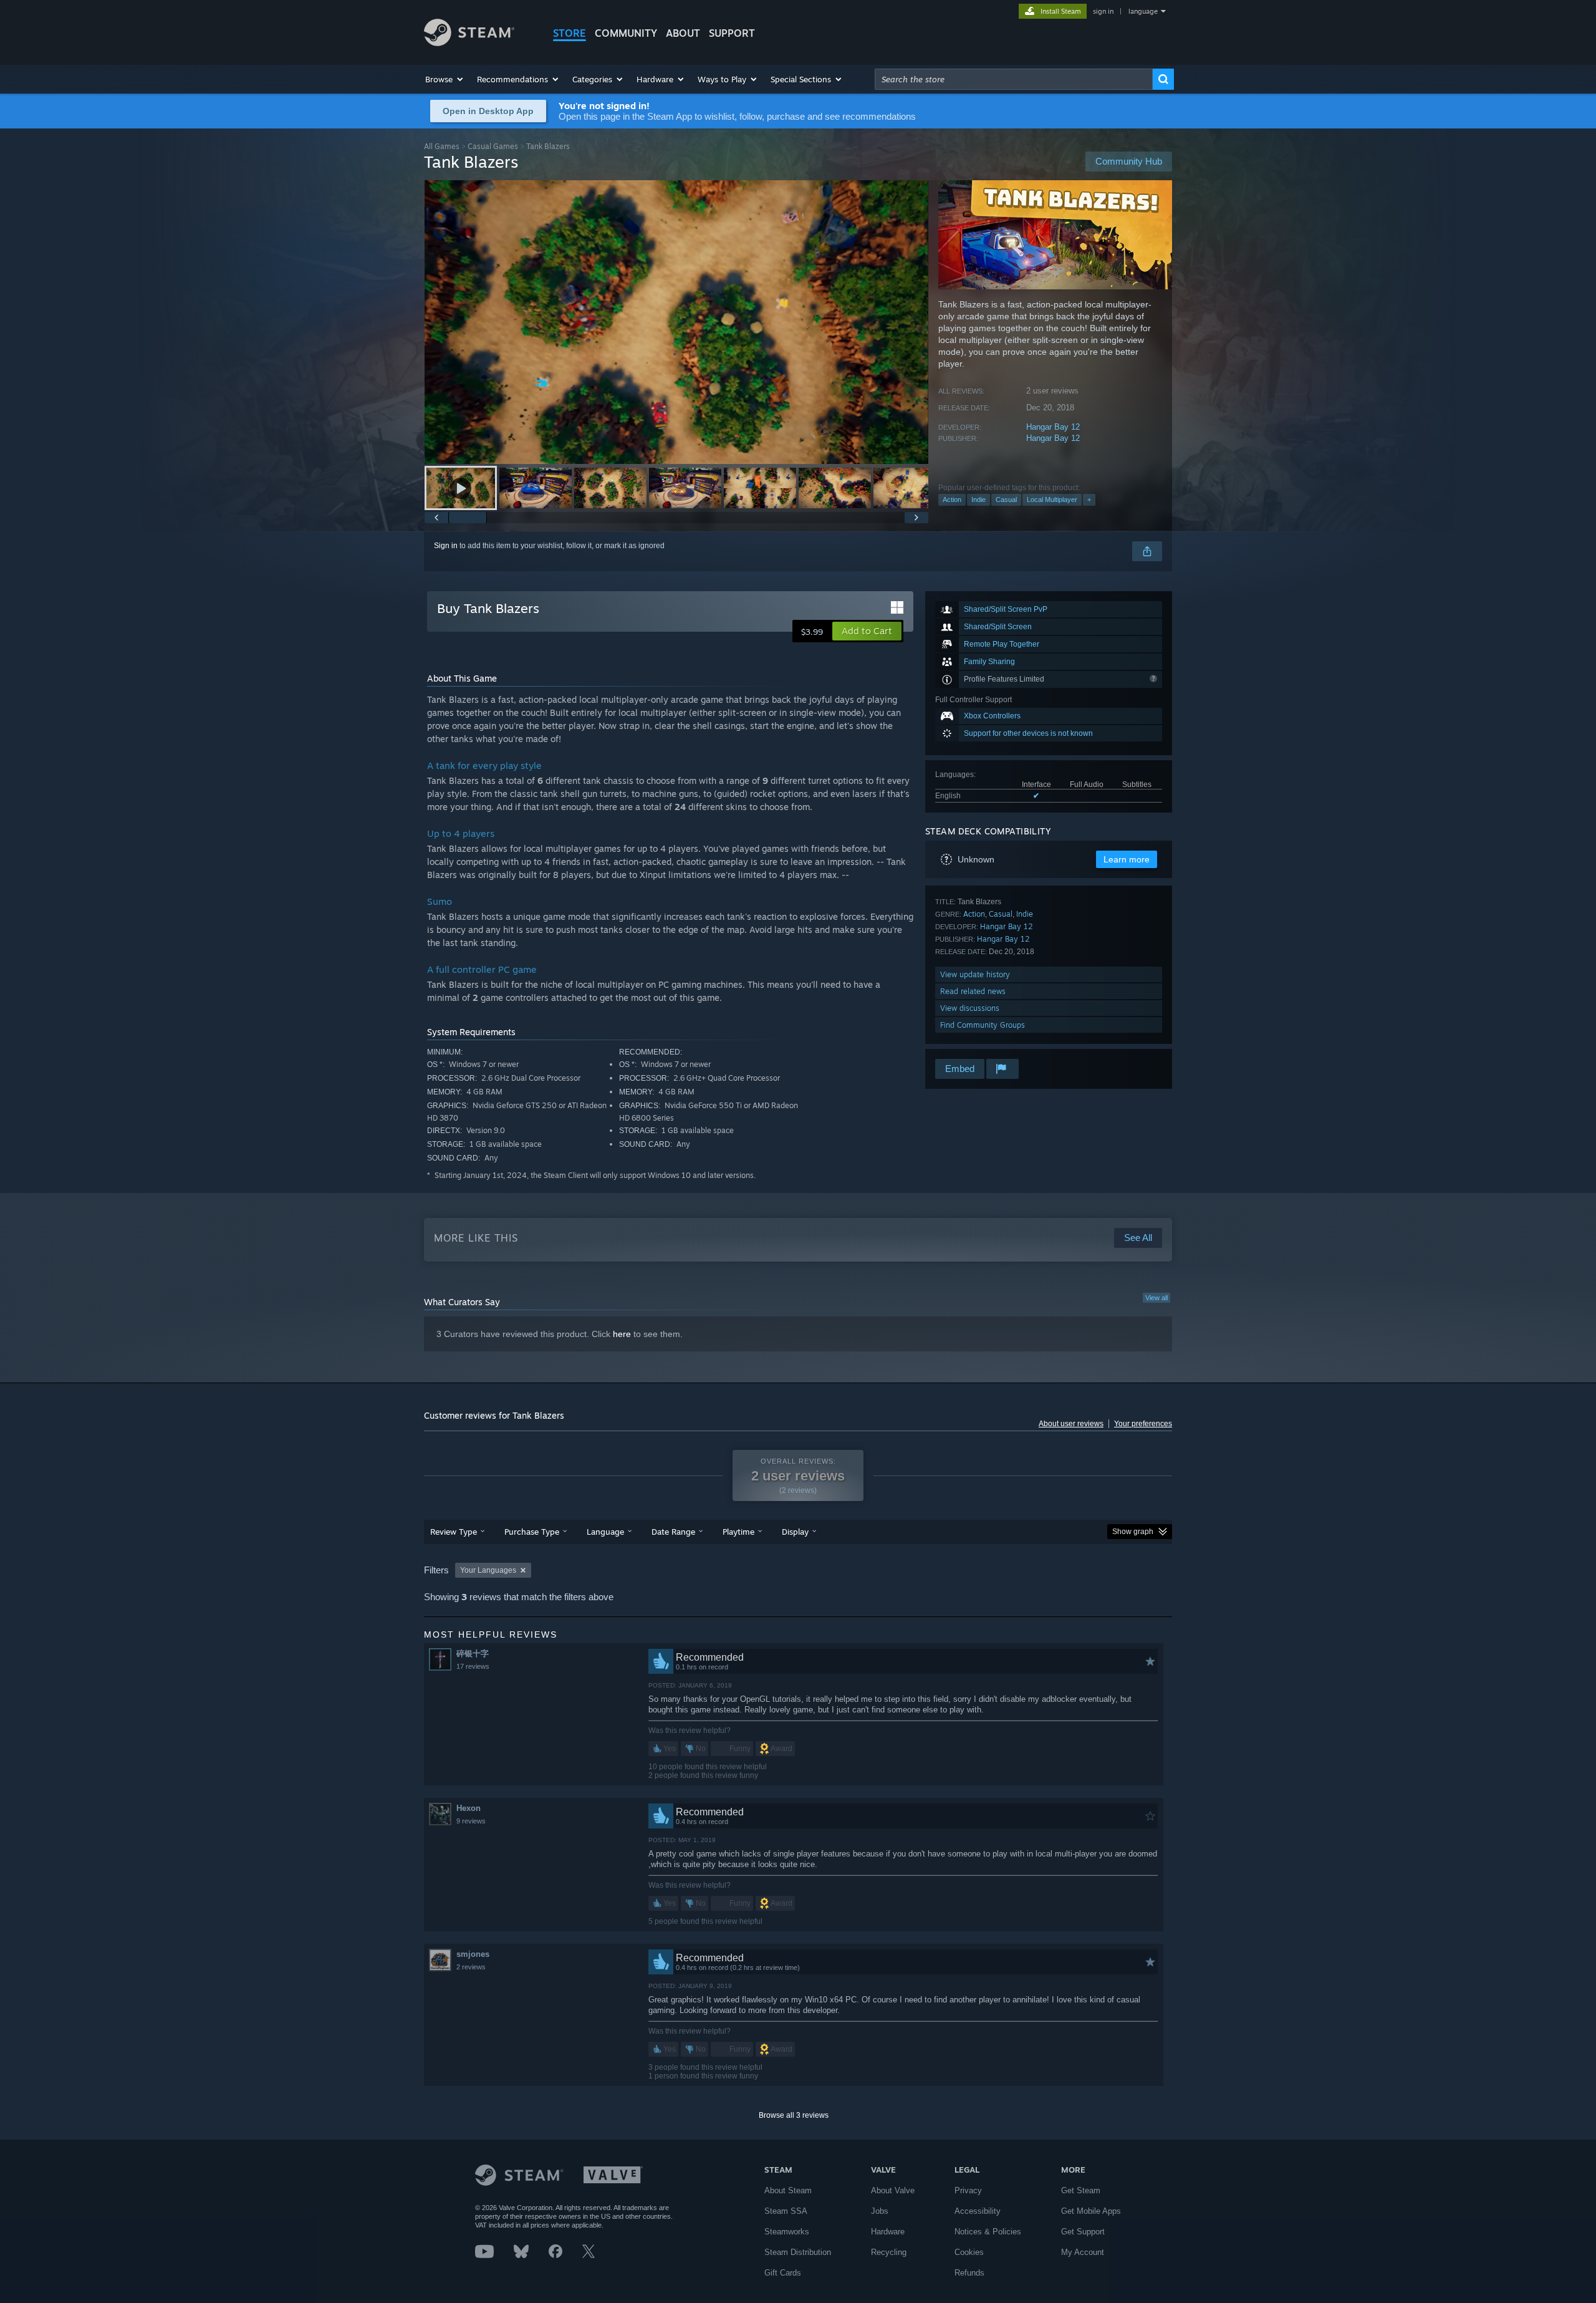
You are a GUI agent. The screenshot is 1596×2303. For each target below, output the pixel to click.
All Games (442, 146)
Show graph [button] (1133, 1532)
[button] (445, 79)
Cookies (969, 2252)
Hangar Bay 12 (1053, 427)
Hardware (888, 2232)
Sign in (446, 546)
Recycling (889, 2252)
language (1143, 11)
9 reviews (471, 1821)
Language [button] (605, 1532)
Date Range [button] (673, 1532)
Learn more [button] (1127, 859)
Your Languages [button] (488, 1570)
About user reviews (1071, 1424)
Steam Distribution (798, 2252)
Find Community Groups (983, 1025)
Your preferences (1143, 1424)
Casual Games (493, 146)
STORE (570, 33)
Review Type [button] (454, 1532)
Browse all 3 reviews (794, 2115)
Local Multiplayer (1052, 500)
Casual (1006, 500)
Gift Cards (783, 2273)
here (622, 1334)
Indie (978, 500)
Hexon (469, 1808)
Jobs (880, 2211)
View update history (975, 974)
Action (952, 500)
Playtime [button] (738, 1532)
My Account (1083, 2252)
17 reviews (473, 1666)
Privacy (968, 2190)
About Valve (893, 2190)
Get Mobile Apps (1091, 2211)
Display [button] (795, 1532)
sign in (1103, 11)
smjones (473, 1954)
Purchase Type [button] (532, 1532)
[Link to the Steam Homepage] (469, 43)
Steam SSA (786, 2211)
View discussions (970, 1008)
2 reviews (471, 1967)
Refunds (969, 2273)
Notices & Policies (988, 2232)
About (683, 33)
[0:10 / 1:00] (676, 322)
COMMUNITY (626, 33)
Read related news (973, 991)
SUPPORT (732, 33)
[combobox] (1014, 79)
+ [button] (1089, 500)
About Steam (788, 2190)
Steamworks (787, 2232)
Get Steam (1081, 2190)
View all (1156, 1298)
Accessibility (978, 2211)
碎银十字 (473, 1654)
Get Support (1083, 2232)
